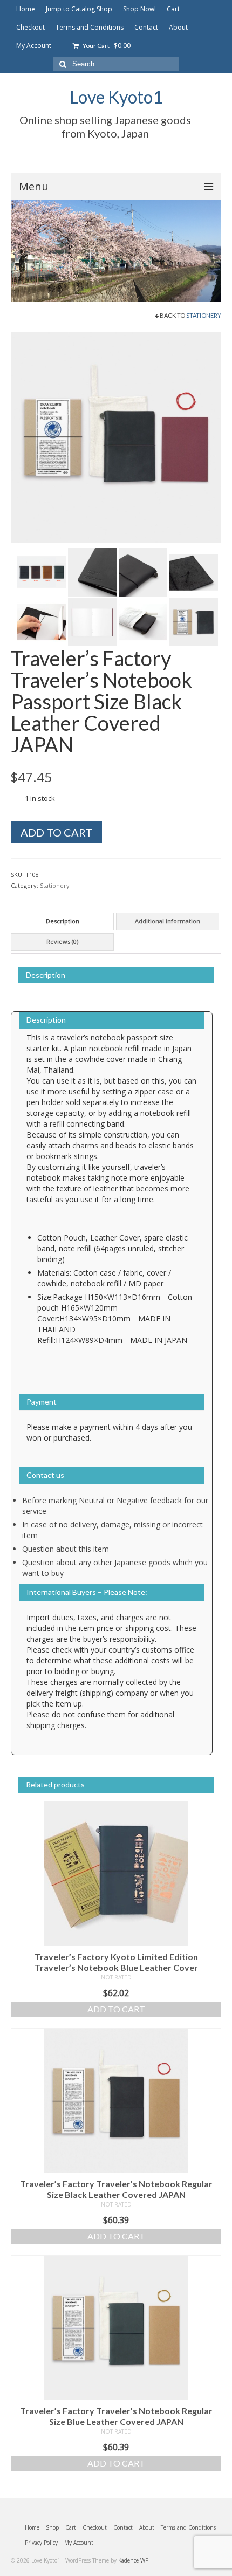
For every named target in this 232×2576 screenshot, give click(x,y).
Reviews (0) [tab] (62, 941)
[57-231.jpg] (194, 572)
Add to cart (56, 832)
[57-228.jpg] (116, 437)
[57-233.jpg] (92, 621)
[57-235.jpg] (194, 621)
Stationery (204, 315)
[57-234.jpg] (143, 621)
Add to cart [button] (116, 2009)
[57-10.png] (42, 572)
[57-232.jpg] (42, 621)
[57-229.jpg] (92, 572)
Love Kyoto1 (116, 97)
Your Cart (106, 46)
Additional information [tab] (168, 921)
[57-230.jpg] (143, 572)
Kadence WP (133, 2560)
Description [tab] (63, 921)
